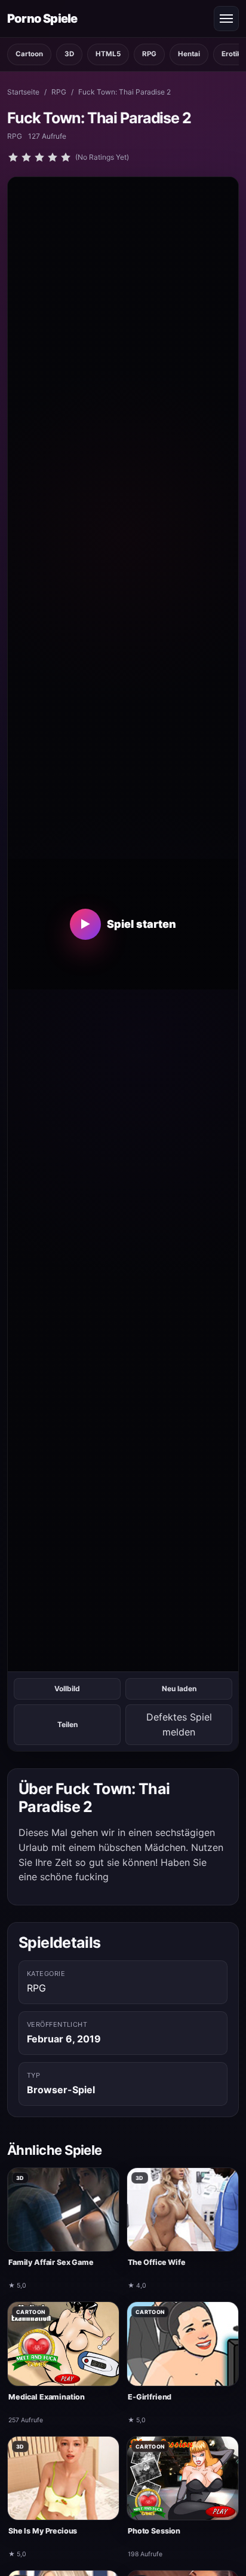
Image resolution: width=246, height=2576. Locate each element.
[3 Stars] (39, 157)
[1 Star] (13, 157)
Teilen (67, 1724)
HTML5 (108, 54)
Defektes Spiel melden (179, 1724)
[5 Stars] (66, 157)
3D (69, 54)
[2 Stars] (26, 157)
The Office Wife (157, 2262)
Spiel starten (128, 924)
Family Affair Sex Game (51, 2262)
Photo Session (154, 2531)
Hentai (189, 54)
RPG (149, 54)
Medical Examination (47, 2397)
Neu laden (179, 1689)
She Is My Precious (43, 2531)
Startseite (23, 92)
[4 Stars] (53, 157)
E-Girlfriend (150, 2397)
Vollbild (67, 1689)
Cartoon (29, 54)
